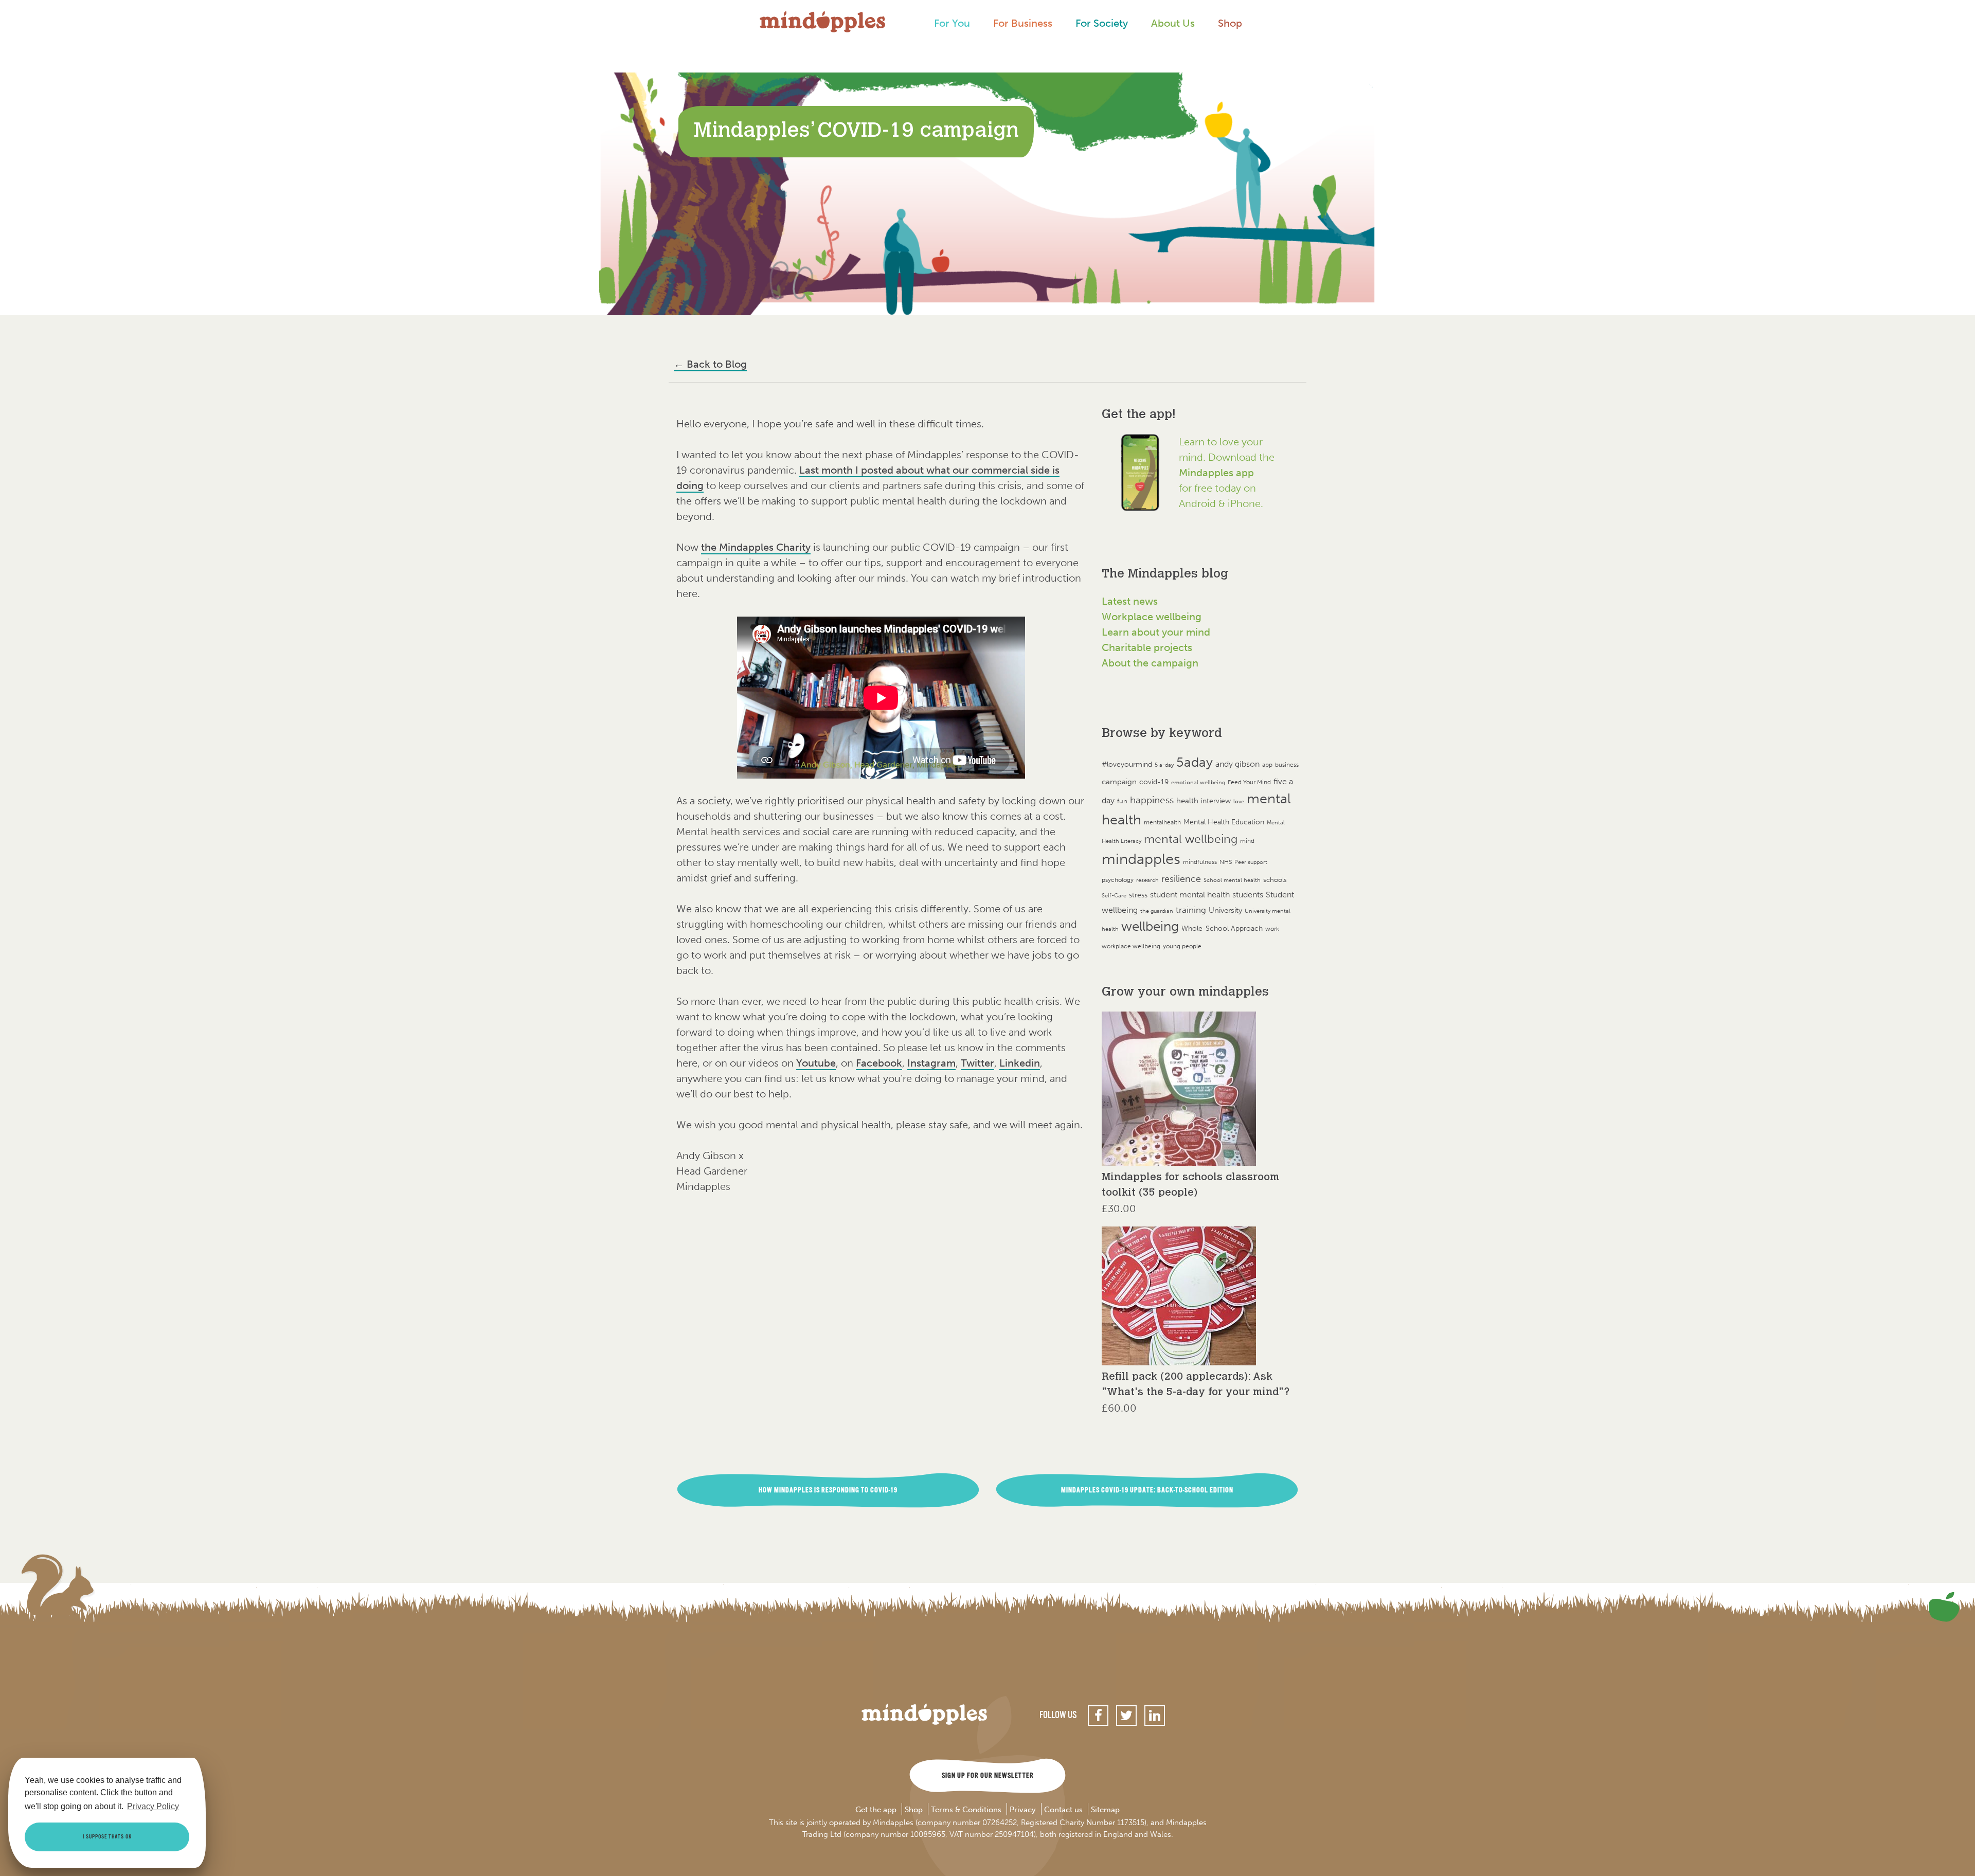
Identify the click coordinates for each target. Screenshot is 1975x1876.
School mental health (1232, 880)
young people (1182, 946)
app (1267, 765)
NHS (1226, 862)
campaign (1119, 781)
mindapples (1141, 859)
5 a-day (1164, 765)
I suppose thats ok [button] (107, 1837)
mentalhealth (1162, 822)
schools (1275, 880)
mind (1247, 841)
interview (1216, 801)
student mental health (1190, 895)
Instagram (931, 1063)
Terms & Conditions (966, 1810)
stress (1138, 895)
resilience (1181, 879)
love (1239, 801)
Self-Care (1114, 896)
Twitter (977, 1063)
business (1287, 765)
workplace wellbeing (1131, 946)
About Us (1173, 23)
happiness (1152, 800)
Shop (1230, 23)
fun (1122, 801)
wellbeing (1150, 926)
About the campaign (1150, 663)
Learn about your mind (1156, 632)
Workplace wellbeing (1152, 617)
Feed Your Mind (1249, 782)
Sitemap (1105, 1810)
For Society (1102, 23)
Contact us (1063, 1810)
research (1147, 880)
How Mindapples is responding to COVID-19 (828, 1490)
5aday (1195, 762)
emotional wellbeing (1198, 782)
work (1272, 928)
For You (952, 23)
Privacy (1023, 1810)
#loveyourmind (1127, 764)
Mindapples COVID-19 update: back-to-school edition (1147, 1490)
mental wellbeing (1191, 839)
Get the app (876, 1810)
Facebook (879, 1063)
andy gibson (1237, 764)
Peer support (1251, 862)
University (1225, 910)
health (1187, 800)
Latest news (1130, 601)
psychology (1118, 880)
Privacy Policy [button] (153, 1806)
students (1248, 895)
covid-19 (1154, 782)
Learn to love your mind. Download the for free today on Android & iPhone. (1227, 473)
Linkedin (1020, 1063)
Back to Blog (710, 364)
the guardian (1157, 911)
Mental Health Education (1224, 822)
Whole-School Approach (1222, 928)
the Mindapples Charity (756, 547)
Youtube (816, 1063)
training (1191, 910)
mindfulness (1200, 862)
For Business (1023, 23)
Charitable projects (1147, 647)
